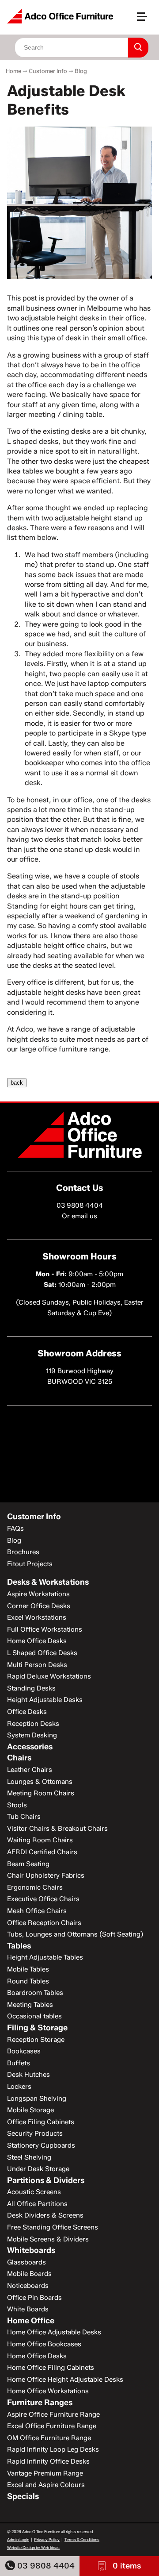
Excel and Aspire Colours (46, 2485)
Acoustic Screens (34, 2192)
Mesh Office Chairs (37, 1911)
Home (13, 71)
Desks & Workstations (48, 1582)
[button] (146, 20)
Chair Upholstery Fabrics (46, 1875)
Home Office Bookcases (44, 2344)
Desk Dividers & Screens (45, 2215)
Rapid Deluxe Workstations (49, 1676)
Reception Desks (33, 1724)
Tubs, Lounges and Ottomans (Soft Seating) (75, 1934)
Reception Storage (36, 2040)
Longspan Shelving (37, 2099)
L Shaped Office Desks (42, 1653)
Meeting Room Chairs (41, 1793)
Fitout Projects (30, 1564)
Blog (81, 71)
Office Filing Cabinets (41, 2122)
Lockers (19, 2087)
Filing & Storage (37, 2028)
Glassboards (26, 2262)
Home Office (31, 2321)
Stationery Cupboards (41, 2145)
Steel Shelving (29, 2157)
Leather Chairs (30, 1770)
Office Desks (27, 1712)
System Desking (32, 1735)
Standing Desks (31, 1688)
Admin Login (18, 2539)
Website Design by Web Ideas (33, 2547)
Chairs (19, 1758)
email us (84, 1216)
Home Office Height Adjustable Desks (65, 2380)
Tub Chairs (24, 1817)
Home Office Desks (37, 1641)
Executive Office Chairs (43, 1899)
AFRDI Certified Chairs (42, 1852)
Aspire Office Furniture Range (53, 2414)
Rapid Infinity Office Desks (48, 2461)
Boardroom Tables (35, 1993)
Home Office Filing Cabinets (51, 2368)
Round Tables (28, 1981)
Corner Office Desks (39, 1606)
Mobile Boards (29, 2274)
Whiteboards (31, 2250)
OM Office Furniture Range (49, 2438)
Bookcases (24, 2051)
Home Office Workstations (48, 2391)
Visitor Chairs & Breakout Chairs (57, 1829)
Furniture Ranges (40, 2403)
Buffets (19, 2063)
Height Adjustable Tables (45, 1957)
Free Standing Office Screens (53, 2227)
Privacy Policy (47, 2539)
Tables (19, 1946)
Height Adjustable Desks (45, 1700)
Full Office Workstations (45, 1629)
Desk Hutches (28, 2075)
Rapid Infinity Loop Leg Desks (53, 2449)
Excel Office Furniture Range (52, 2426)
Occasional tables (34, 2016)
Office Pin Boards (34, 2298)
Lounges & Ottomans (40, 1782)
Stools (17, 1805)
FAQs (15, 1529)
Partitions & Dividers (46, 2180)
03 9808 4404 (45, 2566)
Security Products (35, 2133)
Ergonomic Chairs (35, 1887)
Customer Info (48, 71)
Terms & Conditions (82, 2539)
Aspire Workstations (38, 1594)
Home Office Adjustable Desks (54, 2332)
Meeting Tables (30, 2005)
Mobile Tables (28, 1969)
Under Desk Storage (38, 2169)
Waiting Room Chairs (40, 1840)
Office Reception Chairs (44, 1923)
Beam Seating (28, 1864)
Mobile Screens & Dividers (48, 2239)
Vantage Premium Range (45, 2473)
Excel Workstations (37, 1617)
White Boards (28, 2309)
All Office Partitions (37, 2204)
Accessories (30, 1747)
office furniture (63, 1049)
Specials (23, 2496)
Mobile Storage (30, 2110)
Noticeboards (28, 2286)
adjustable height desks (60, 318)
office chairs (86, 945)
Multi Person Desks (37, 1665)
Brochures (23, 1552)
